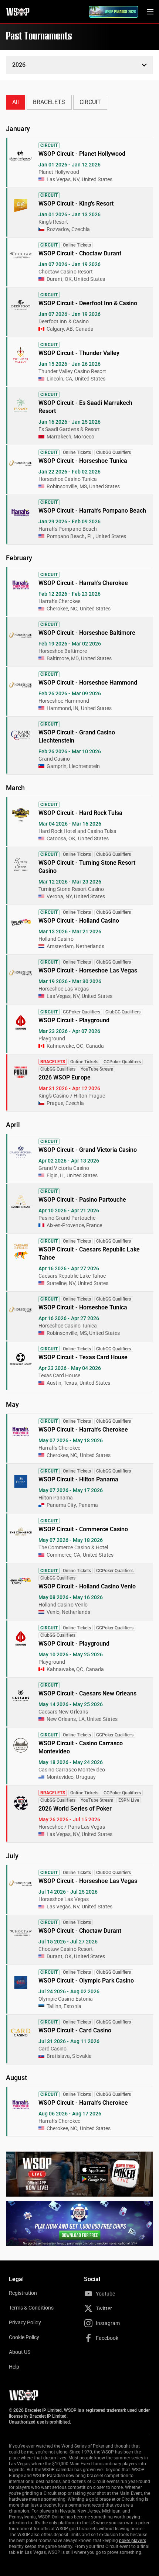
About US (20, 2352)
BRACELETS (49, 102)
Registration (23, 2293)
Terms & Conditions (31, 2308)
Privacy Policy (25, 2322)
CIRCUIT (90, 102)
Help (14, 2367)
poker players (133, 2541)
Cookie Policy (24, 2337)
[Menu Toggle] (150, 12)
